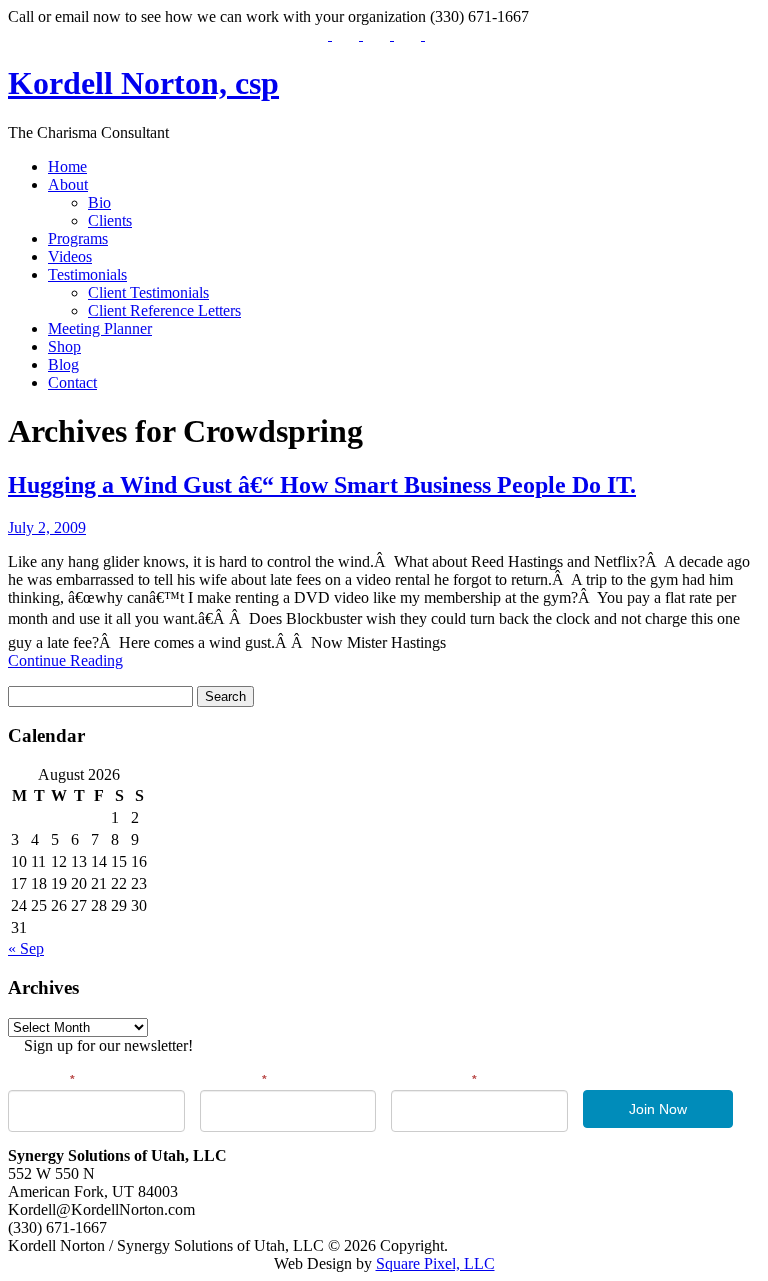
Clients (110, 220)
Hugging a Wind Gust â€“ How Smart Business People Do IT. (322, 485)
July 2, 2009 (47, 527)
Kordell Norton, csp (143, 83)
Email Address (434, 1080)
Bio (99, 202)
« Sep (26, 948)
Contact (72, 382)
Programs (78, 238)
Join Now (658, 1109)
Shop (64, 346)
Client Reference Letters (164, 310)
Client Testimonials (148, 292)
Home (67, 166)
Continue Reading (65, 660)
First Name (41, 1080)
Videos (70, 256)
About (68, 184)
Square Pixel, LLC (435, 1263)
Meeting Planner (100, 328)
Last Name (233, 1080)
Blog (63, 364)
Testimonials (87, 274)
